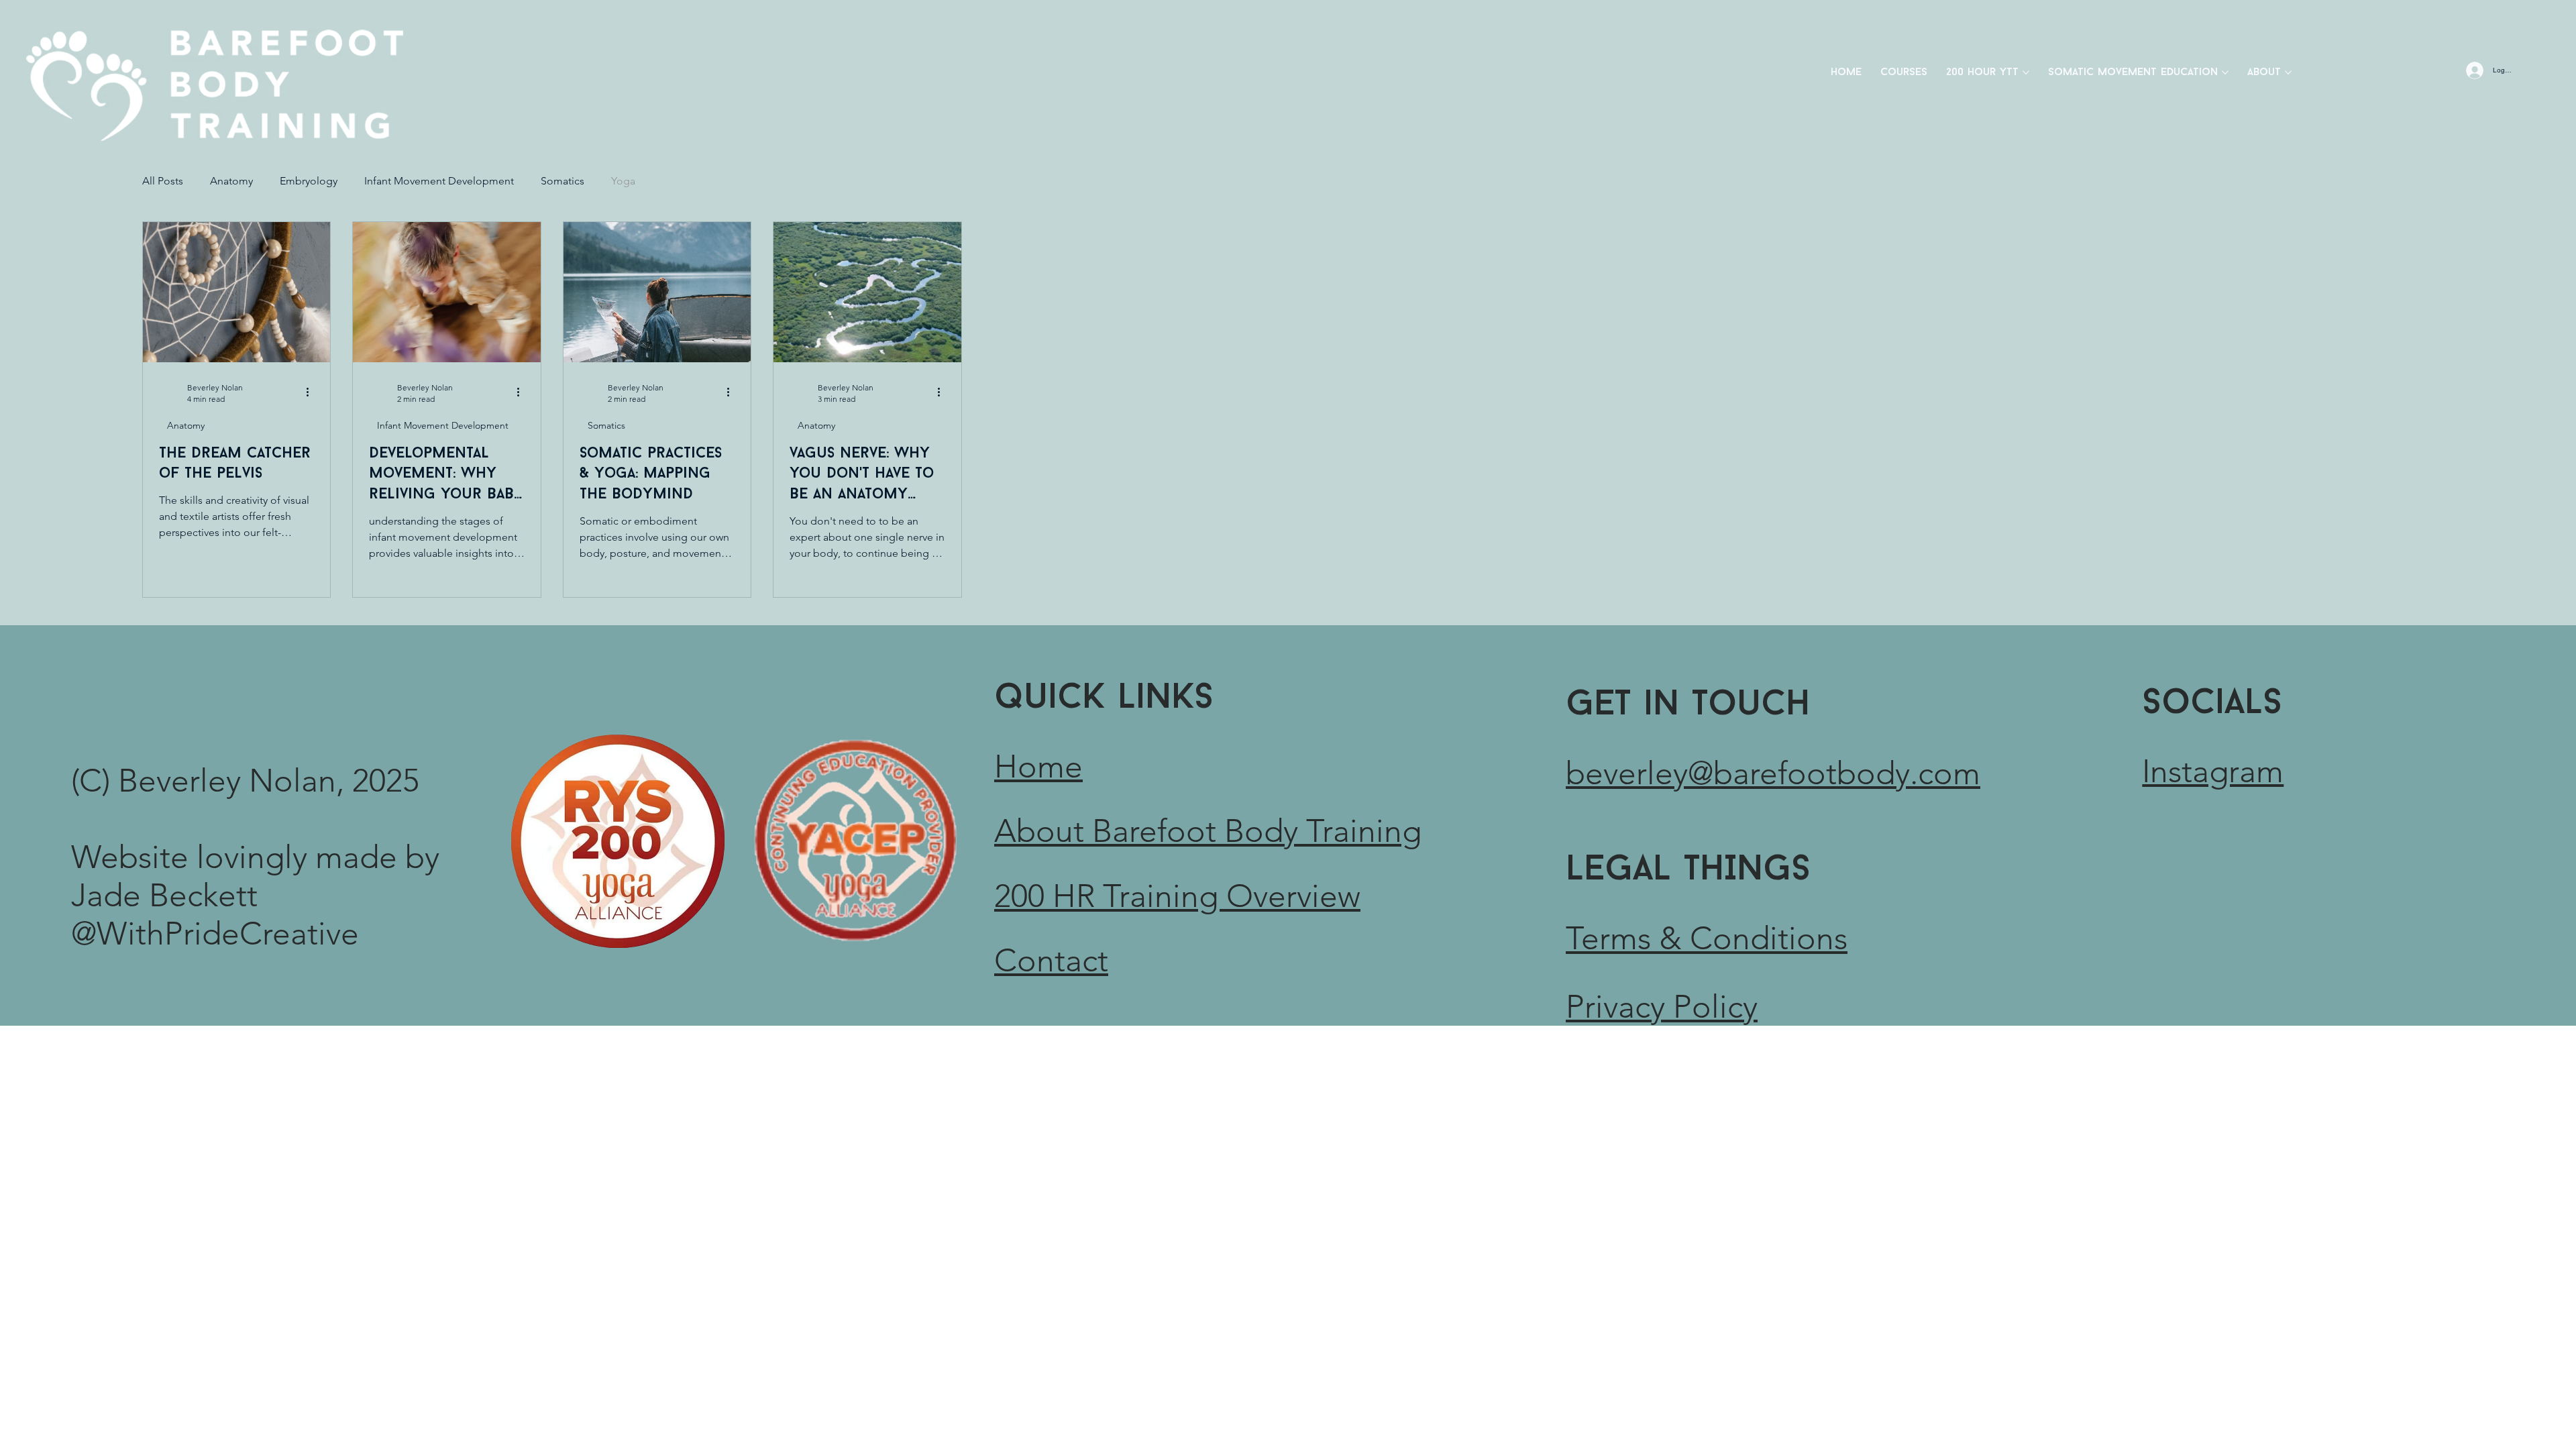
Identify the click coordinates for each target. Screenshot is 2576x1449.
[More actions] (312, 392)
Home (1038, 766)
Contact (1051, 960)
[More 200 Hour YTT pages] (2026, 72)
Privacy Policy (1662, 1007)
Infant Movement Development (439, 181)
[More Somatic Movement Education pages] (2225, 72)
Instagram (2213, 771)
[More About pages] (2288, 72)
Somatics (562, 181)
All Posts (163, 181)
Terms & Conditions (1707, 938)
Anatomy (231, 181)
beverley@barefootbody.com (1773, 773)
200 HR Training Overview (1177, 896)
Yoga (623, 181)
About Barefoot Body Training (1208, 831)
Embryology (309, 181)
